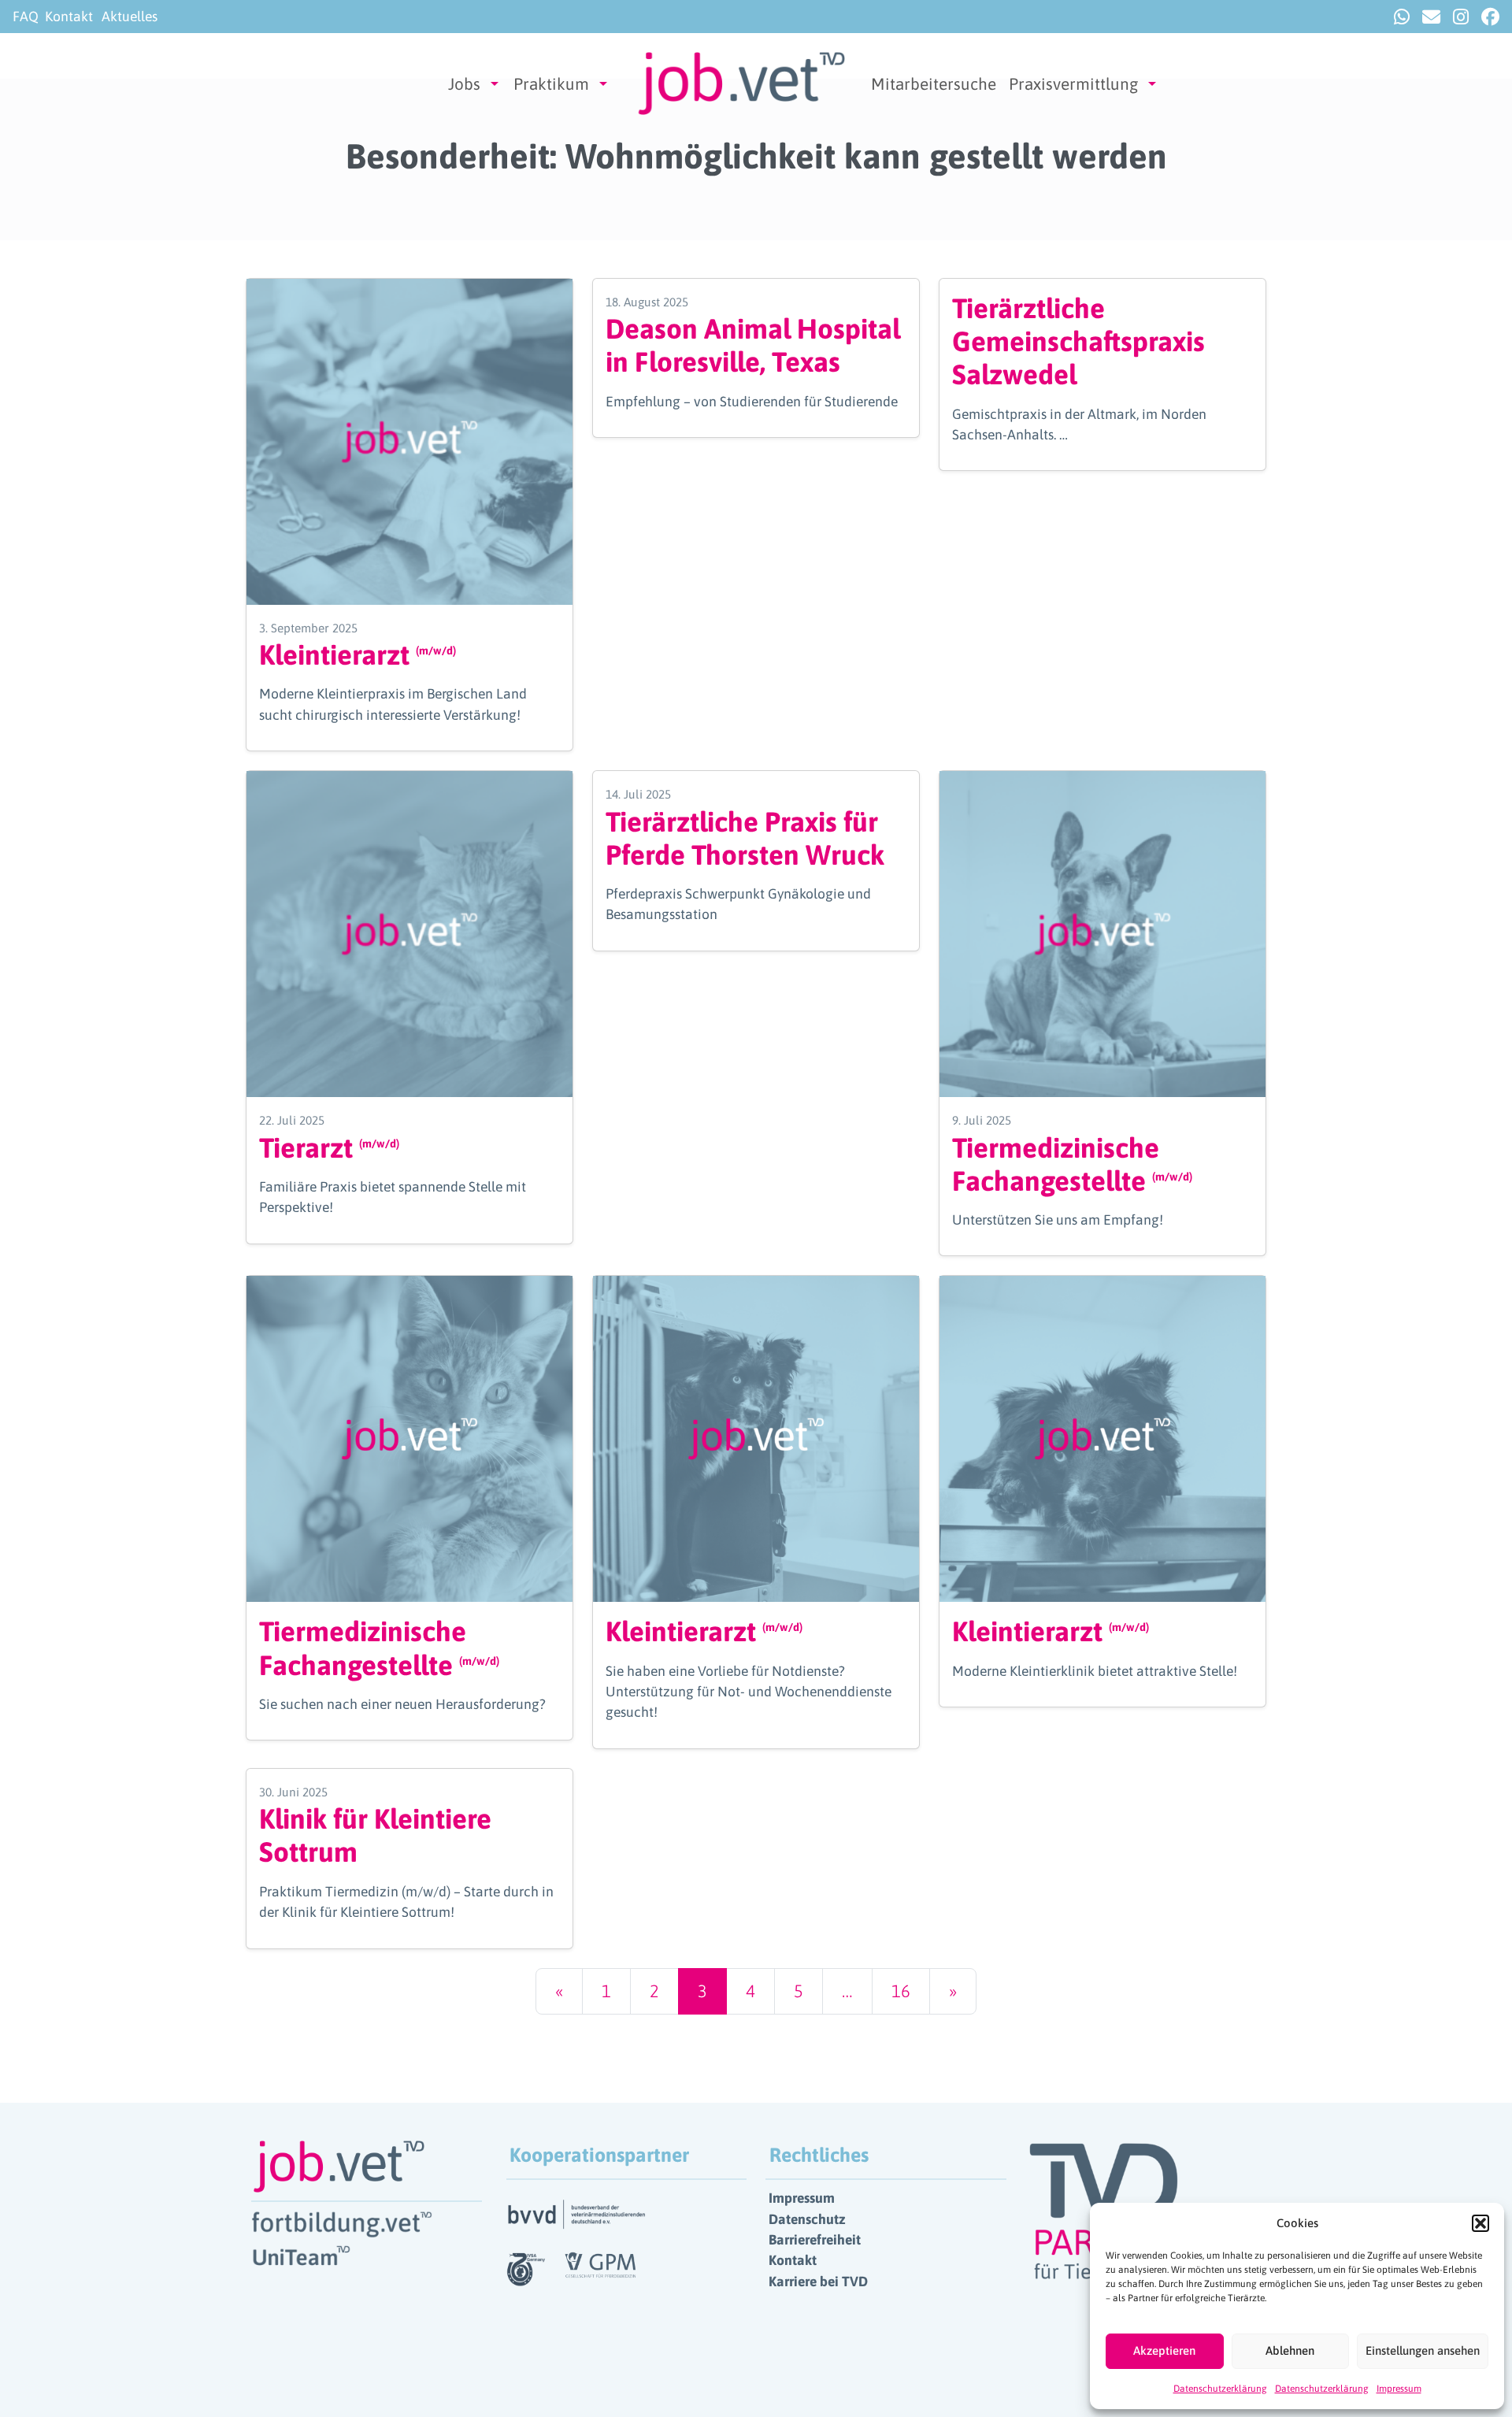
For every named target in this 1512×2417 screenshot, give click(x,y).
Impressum (1399, 2389)
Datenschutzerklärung (1220, 2389)
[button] (1480, 2223)
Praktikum (551, 84)
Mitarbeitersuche (934, 84)
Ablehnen (1290, 2350)
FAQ (26, 17)
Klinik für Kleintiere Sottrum (375, 1835)
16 (901, 1991)
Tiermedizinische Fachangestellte (1072, 1164)
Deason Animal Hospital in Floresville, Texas (753, 345)
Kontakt (69, 17)
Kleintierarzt (358, 654)
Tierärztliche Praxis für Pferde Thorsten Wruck (745, 838)
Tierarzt (329, 1147)
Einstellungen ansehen (1423, 2350)
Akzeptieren (1164, 2350)
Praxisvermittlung (1073, 84)
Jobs (464, 84)
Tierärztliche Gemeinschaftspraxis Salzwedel (1078, 341)
